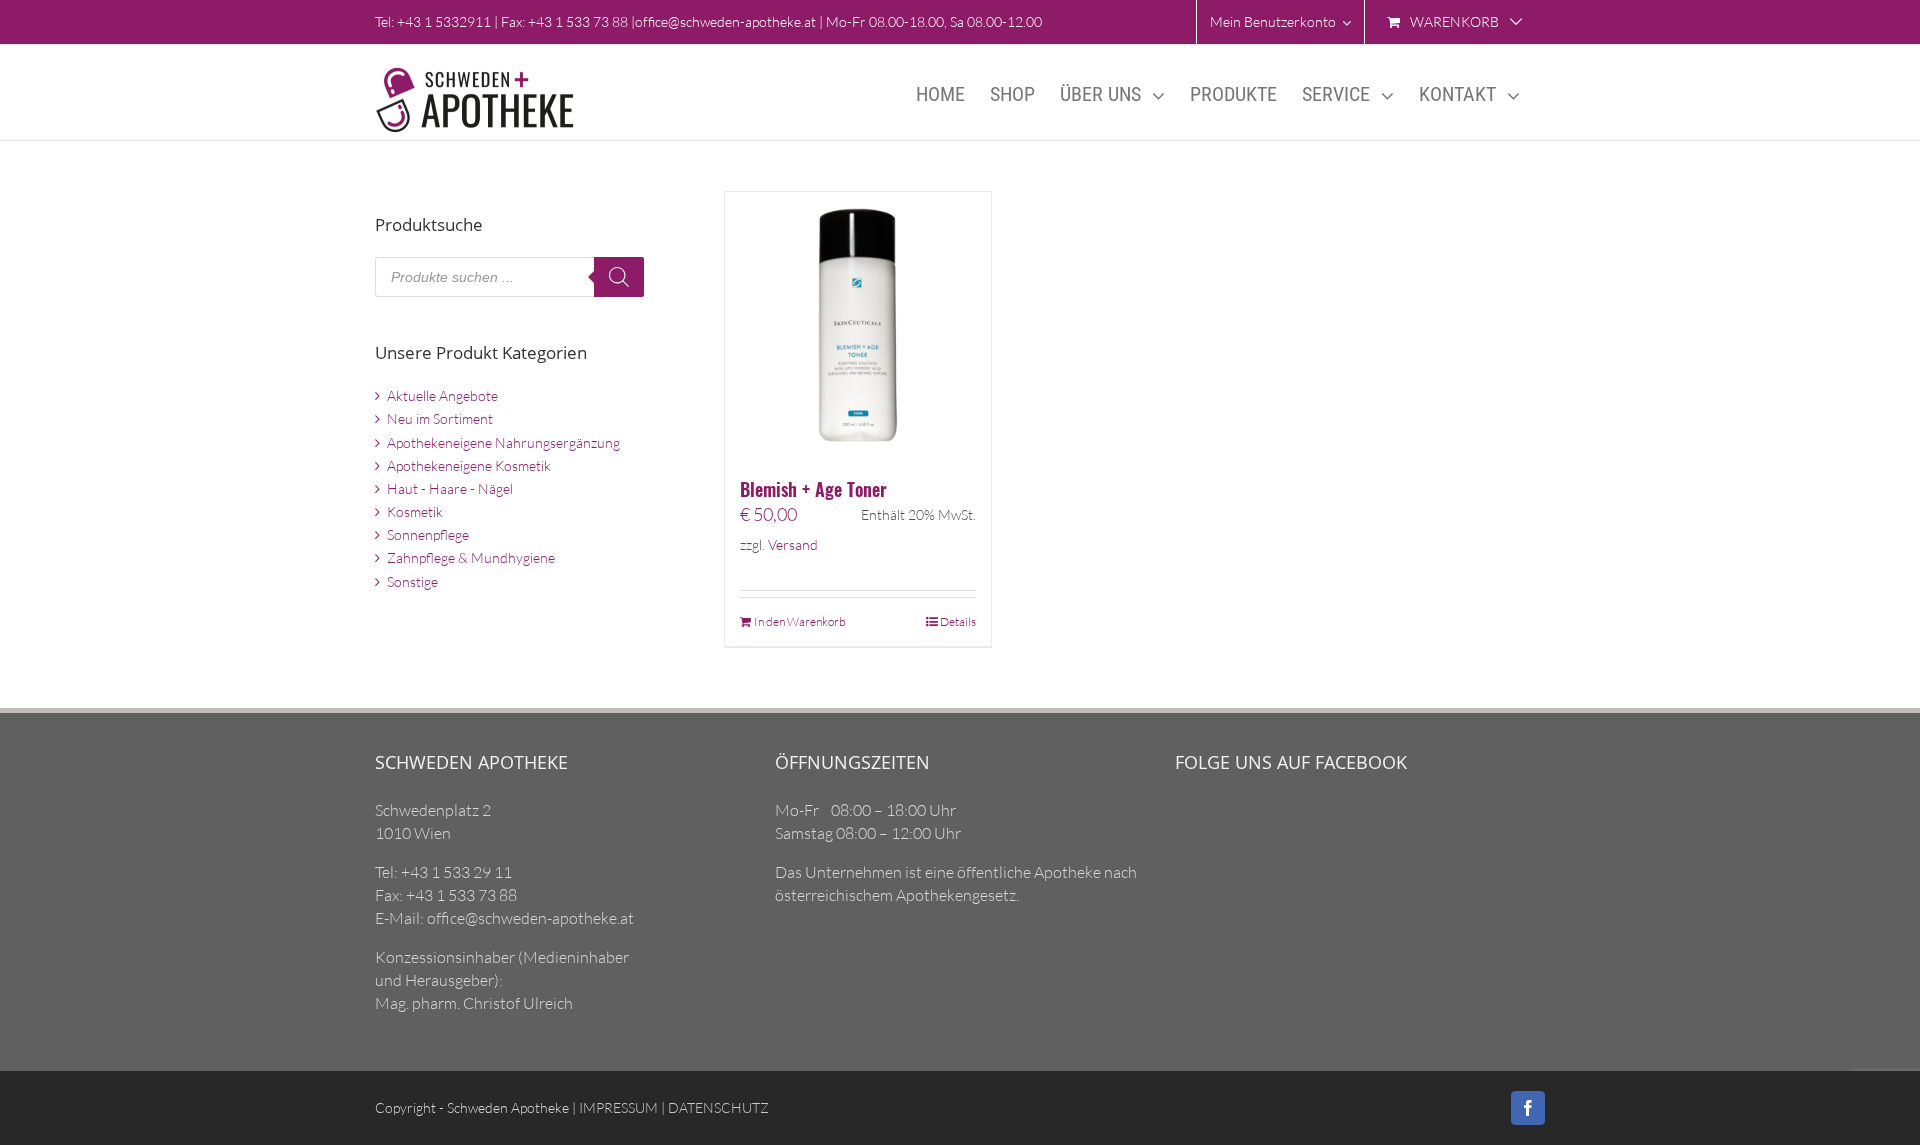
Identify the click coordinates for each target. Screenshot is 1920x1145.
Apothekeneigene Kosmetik (469, 465)
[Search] (619, 277)
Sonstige (412, 581)
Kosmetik (415, 511)
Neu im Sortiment (440, 418)
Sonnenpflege (428, 534)
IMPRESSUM (617, 1107)
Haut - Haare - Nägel (450, 488)
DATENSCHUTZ (717, 1107)
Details (958, 621)
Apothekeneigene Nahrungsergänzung (503, 442)
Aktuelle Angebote (442, 395)
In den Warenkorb (800, 621)
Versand (793, 544)
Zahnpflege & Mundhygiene (471, 557)
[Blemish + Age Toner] (858, 325)
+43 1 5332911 (444, 21)
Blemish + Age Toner (813, 489)
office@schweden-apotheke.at (725, 21)
